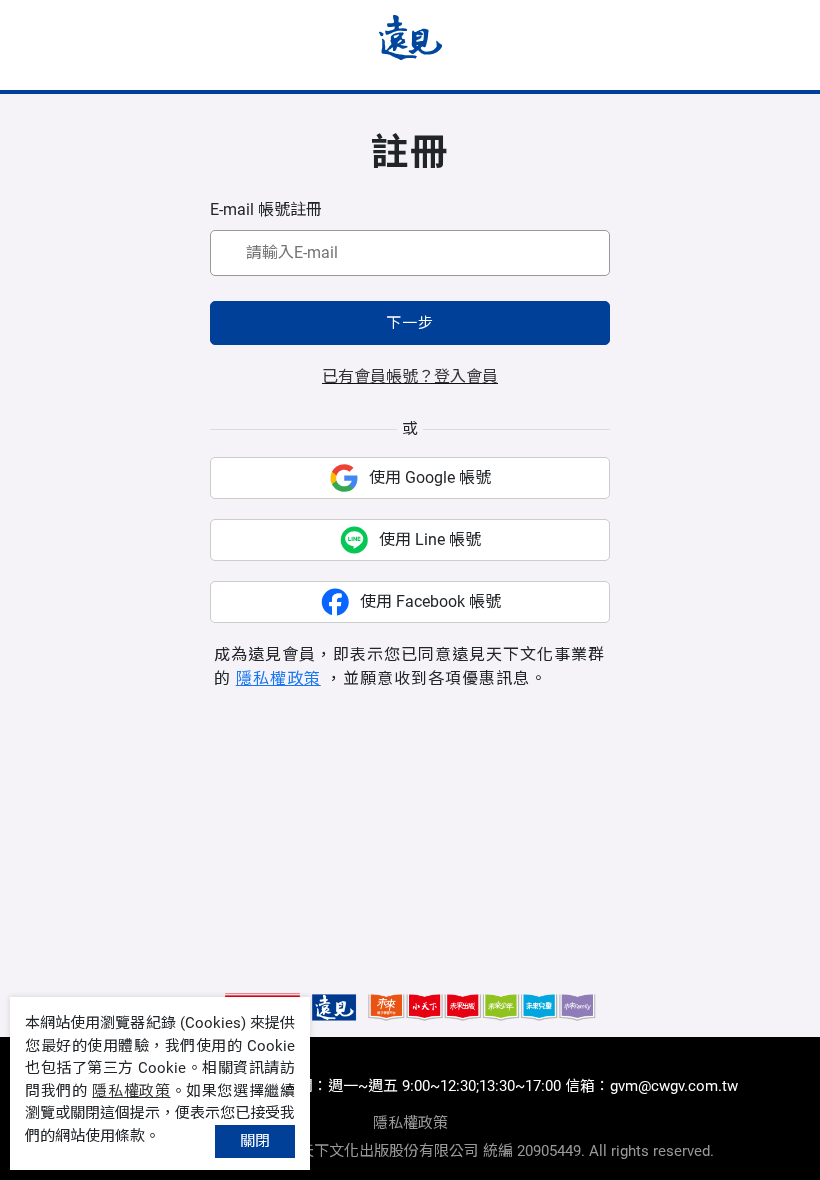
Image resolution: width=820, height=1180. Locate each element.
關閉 (255, 1141)
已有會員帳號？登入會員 (410, 376)
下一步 (410, 323)
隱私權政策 (278, 678)
